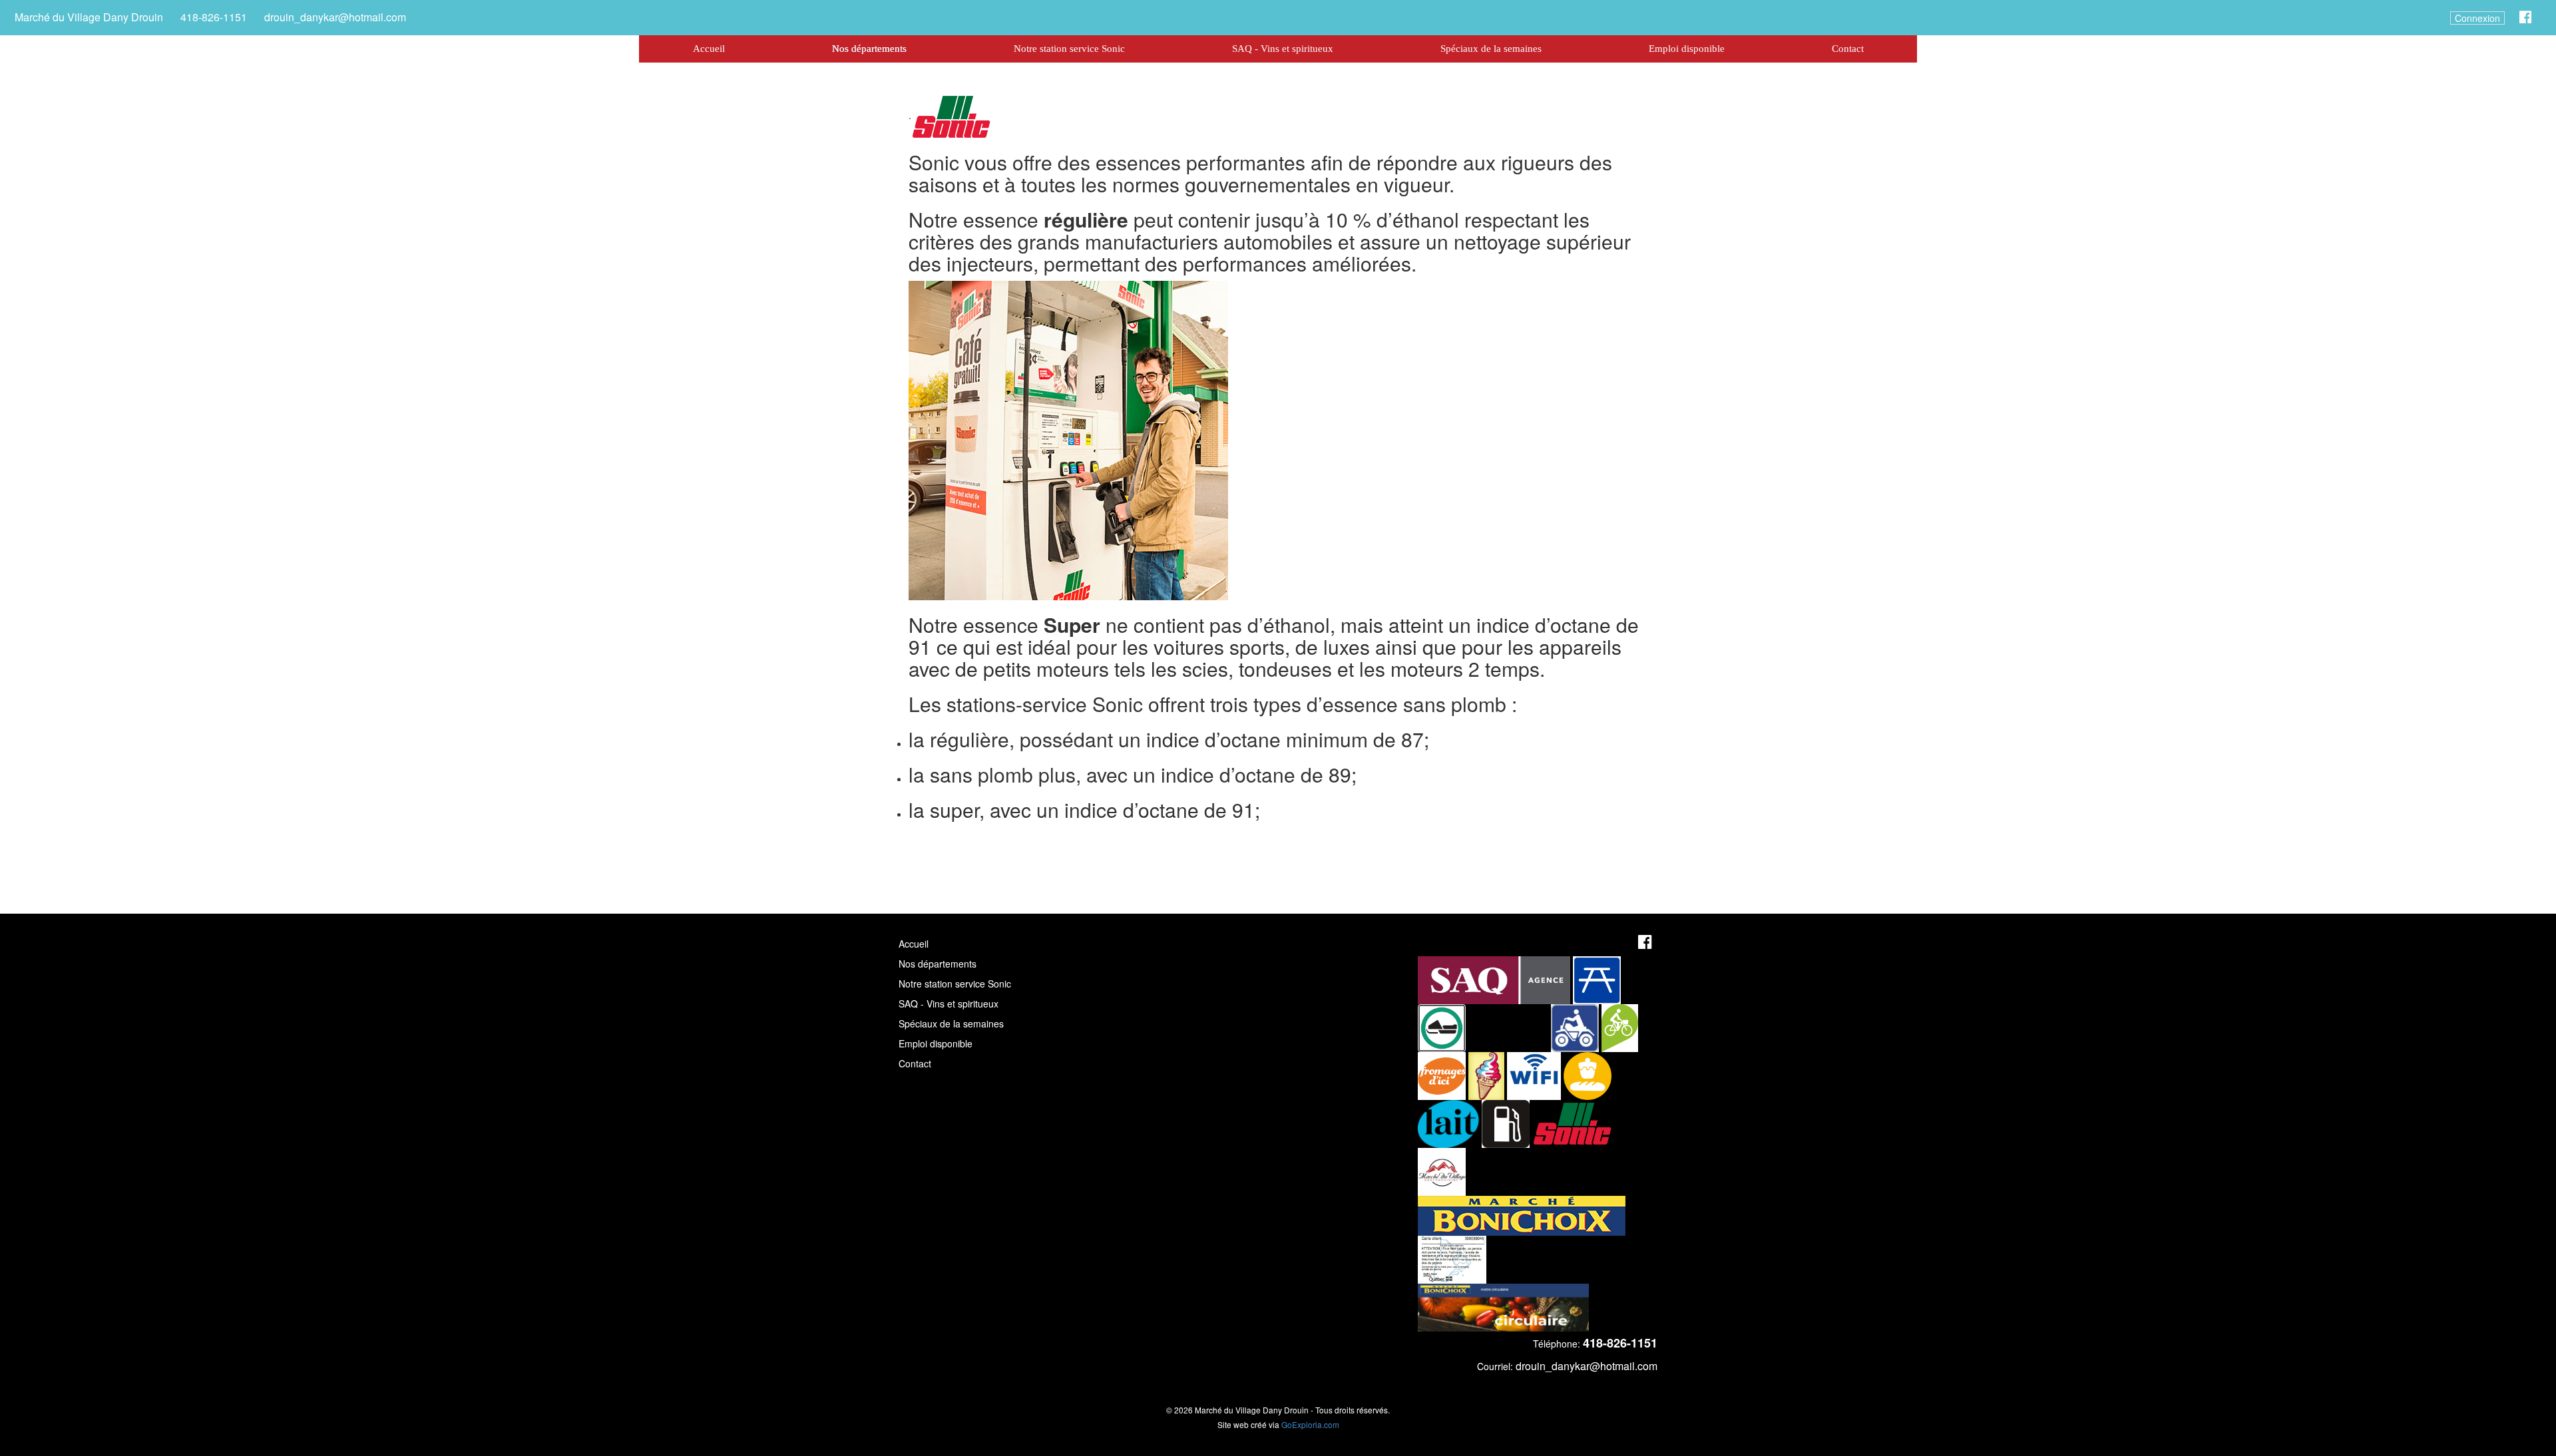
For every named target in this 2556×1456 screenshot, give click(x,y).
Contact (1848, 49)
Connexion (2477, 18)
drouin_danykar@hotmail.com (335, 17)
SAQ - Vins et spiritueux (1283, 49)
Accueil (709, 49)
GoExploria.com (1310, 1424)
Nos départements (869, 49)
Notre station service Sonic (1069, 49)
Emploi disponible (1687, 49)
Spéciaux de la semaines (1491, 49)
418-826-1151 (214, 17)
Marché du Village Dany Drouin (89, 17)
